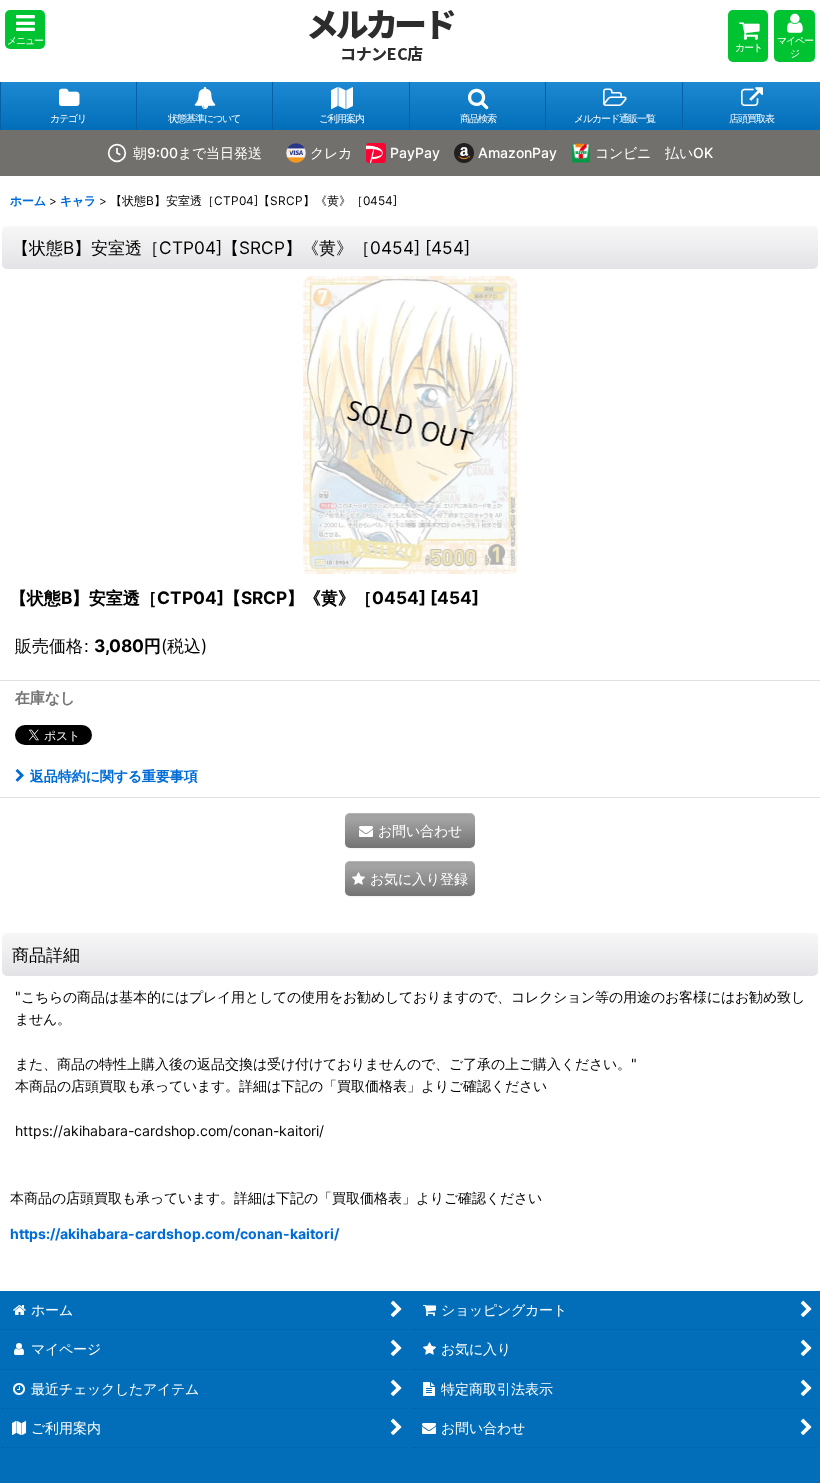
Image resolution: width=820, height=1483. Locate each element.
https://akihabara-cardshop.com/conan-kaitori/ (174, 1233)
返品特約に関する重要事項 (114, 775)
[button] (25, 29)
